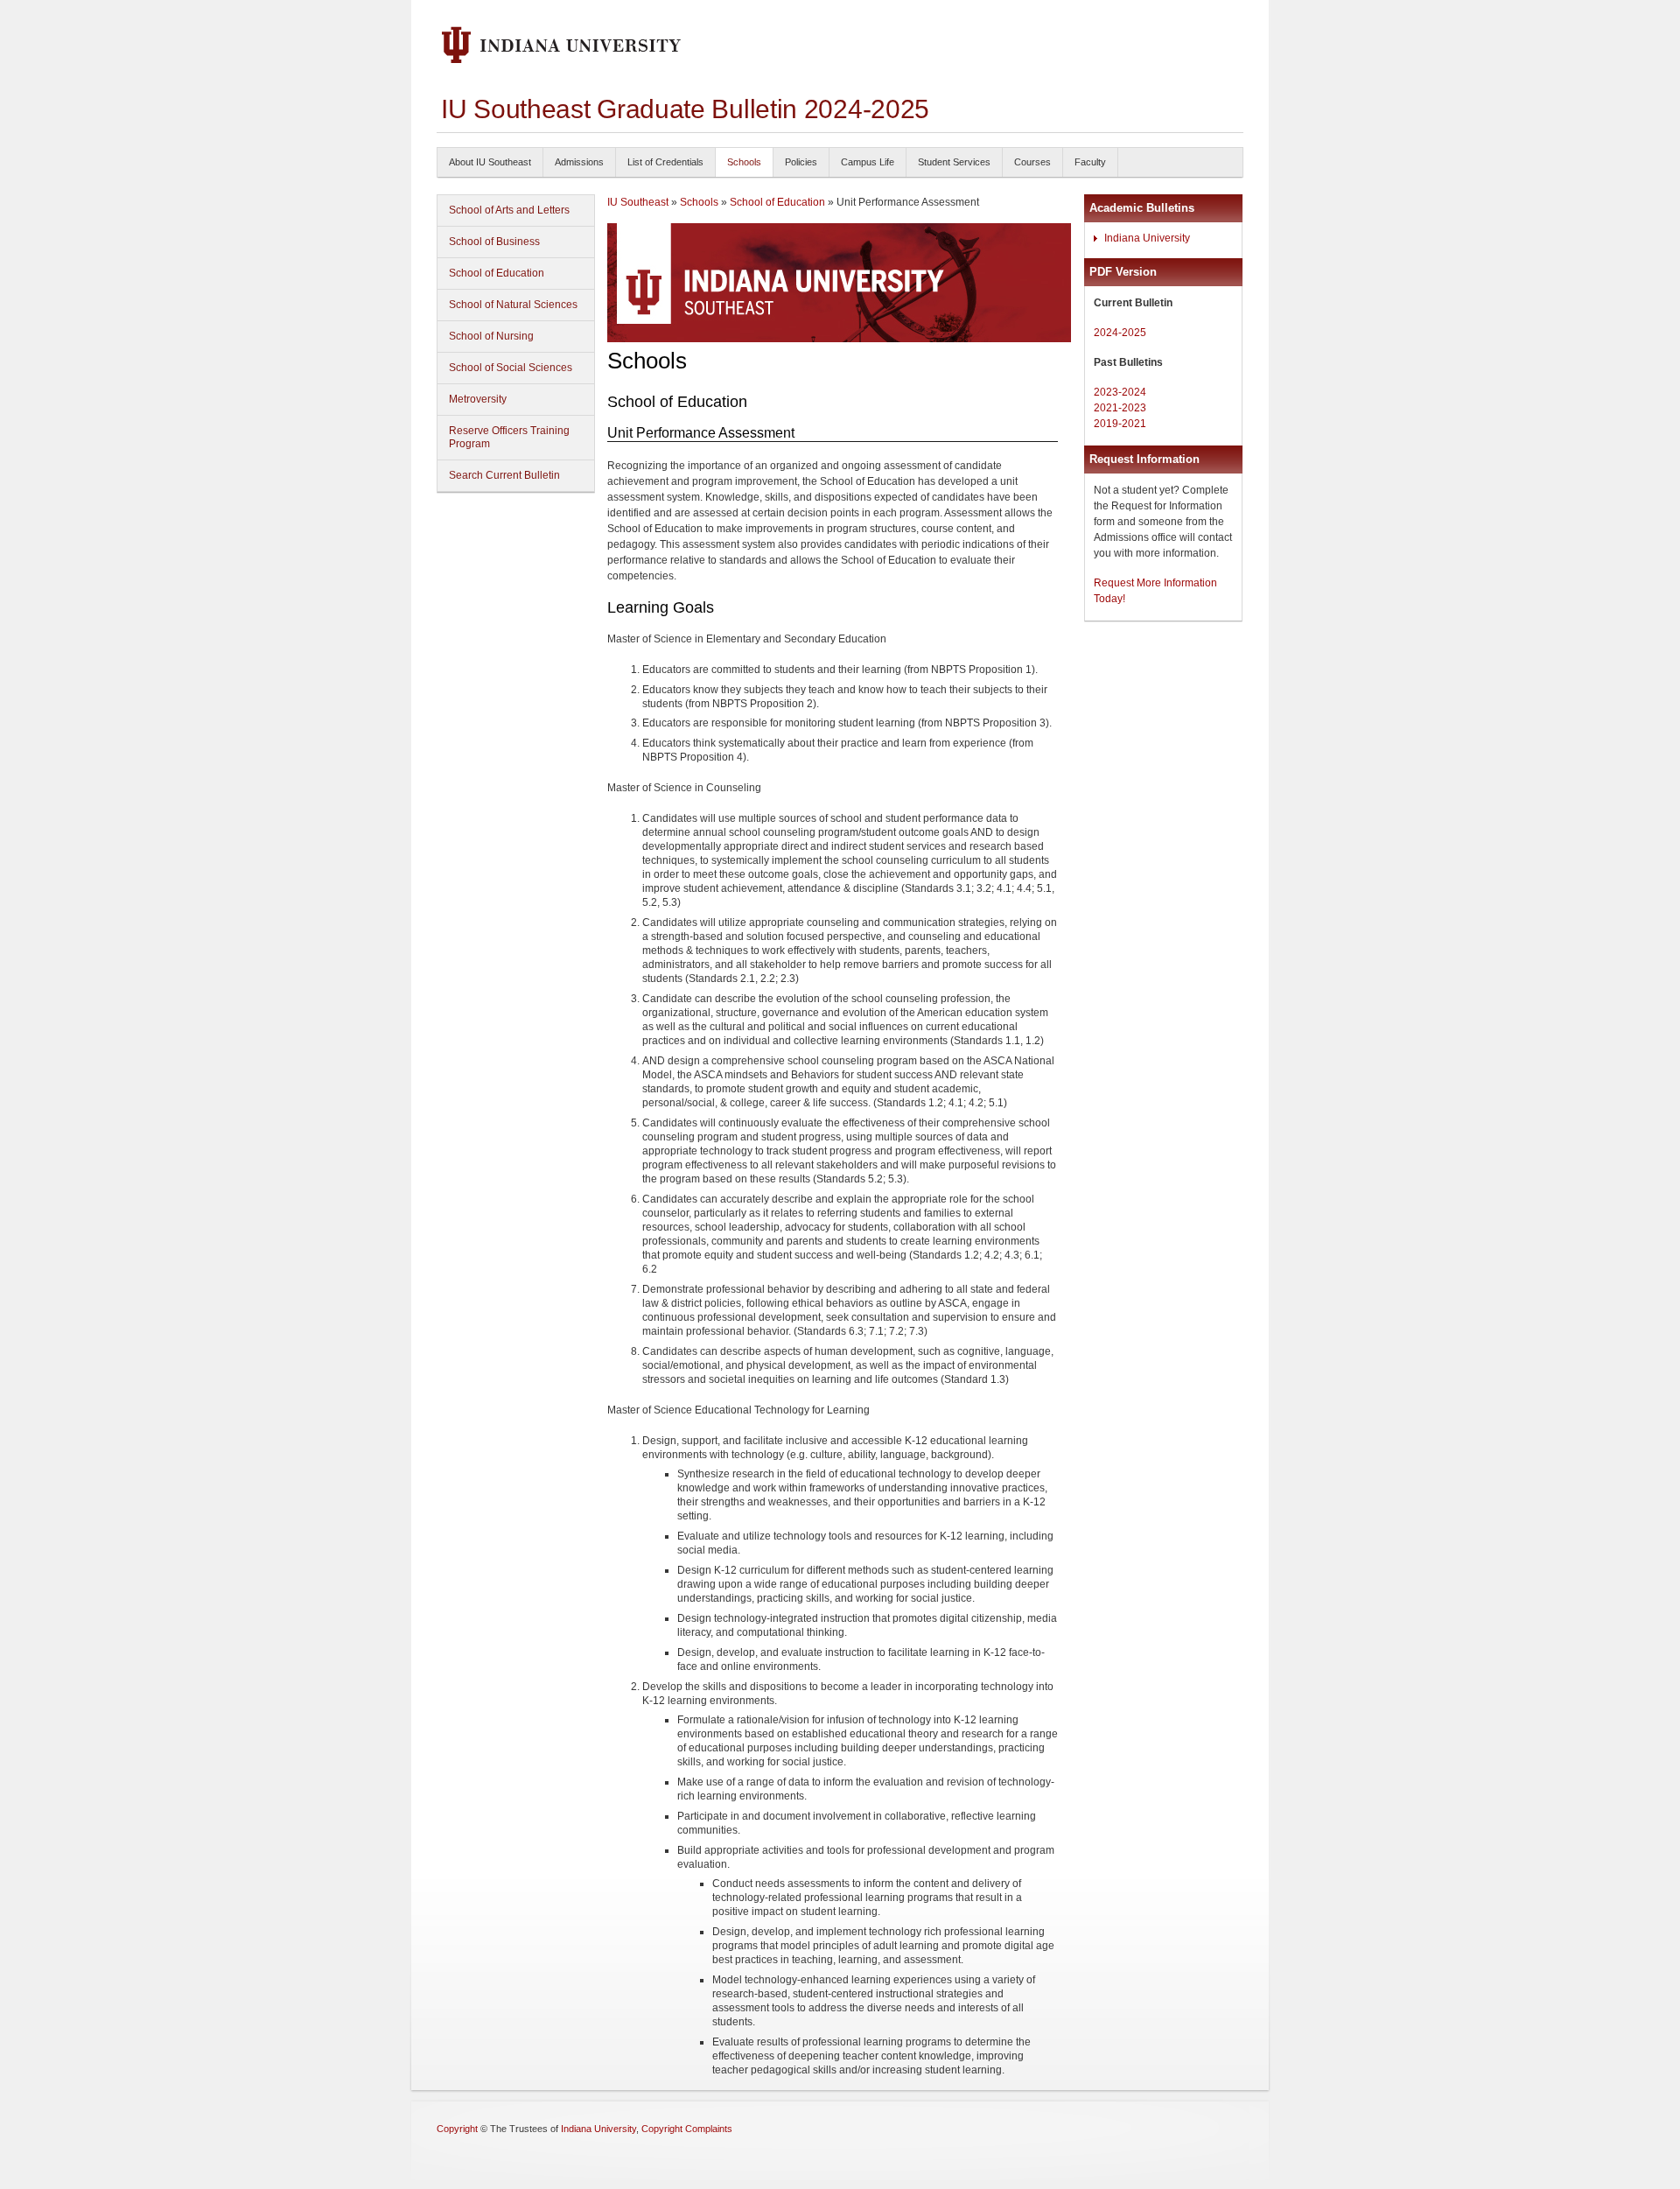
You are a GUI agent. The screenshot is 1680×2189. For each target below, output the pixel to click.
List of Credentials (665, 162)
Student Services (954, 162)
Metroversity (478, 399)
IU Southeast (638, 202)
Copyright (457, 2129)
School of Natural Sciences (513, 305)
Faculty (1090, 162)
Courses (1032, 162)
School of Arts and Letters (509, 210)
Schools (744, 162)
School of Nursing (491, 336)
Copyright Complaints (687, 2129)
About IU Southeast (490, 162)
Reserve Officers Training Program (509, 437)
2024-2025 (1120, 333)
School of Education (497, 273)
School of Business (494, 242)
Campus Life (868, 162)
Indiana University (1147, 238)
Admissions (579, 162)
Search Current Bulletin (504, 475)
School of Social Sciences (511, 368)
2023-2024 (1120, 392)
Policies (801, 162)
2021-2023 (1120, 408)
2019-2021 (1120, 424)
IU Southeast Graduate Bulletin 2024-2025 (685, 109)
